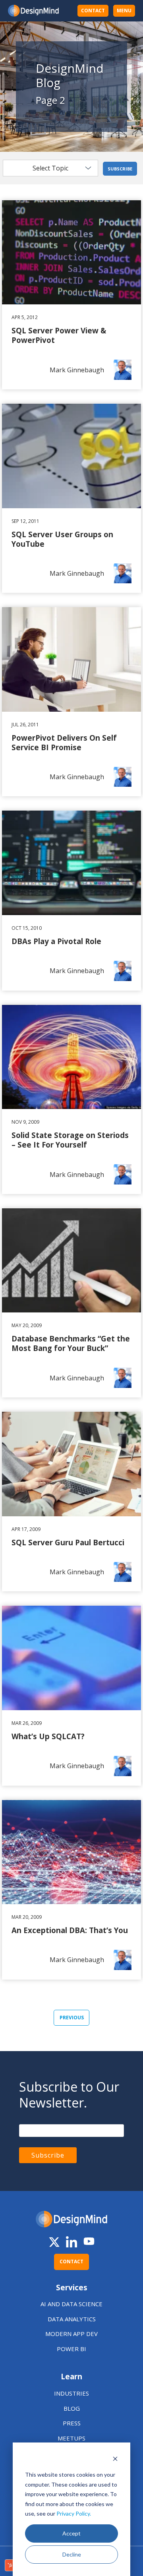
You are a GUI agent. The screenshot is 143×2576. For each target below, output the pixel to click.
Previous (72, 2018)
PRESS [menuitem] (72, 2423)
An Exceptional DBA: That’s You (48, 1805)
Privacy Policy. (74, 2513)
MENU (124, 11)
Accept (71, 2533)
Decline (72, 2554)
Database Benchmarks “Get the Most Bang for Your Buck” (71, 1218)
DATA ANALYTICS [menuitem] (72, 2319)
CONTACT (93, 11)
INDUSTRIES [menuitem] (71, 2393)
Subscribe (120, 169)
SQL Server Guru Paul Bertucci (47, 1417)
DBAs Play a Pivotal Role (38, 815)
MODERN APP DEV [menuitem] (71, 2334)
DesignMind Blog (70, 75)
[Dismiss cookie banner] (115, 2460)
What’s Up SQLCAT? (32, 1610)
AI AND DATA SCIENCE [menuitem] (71, 2304)
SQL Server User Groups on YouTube (58, 408)
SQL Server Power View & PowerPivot (57, 205)
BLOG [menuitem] (72, 2408)
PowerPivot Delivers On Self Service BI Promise (59, 617)
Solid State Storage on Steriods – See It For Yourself (66, 1014)
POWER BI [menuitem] (71, 2349)
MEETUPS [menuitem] (71, 2438)
